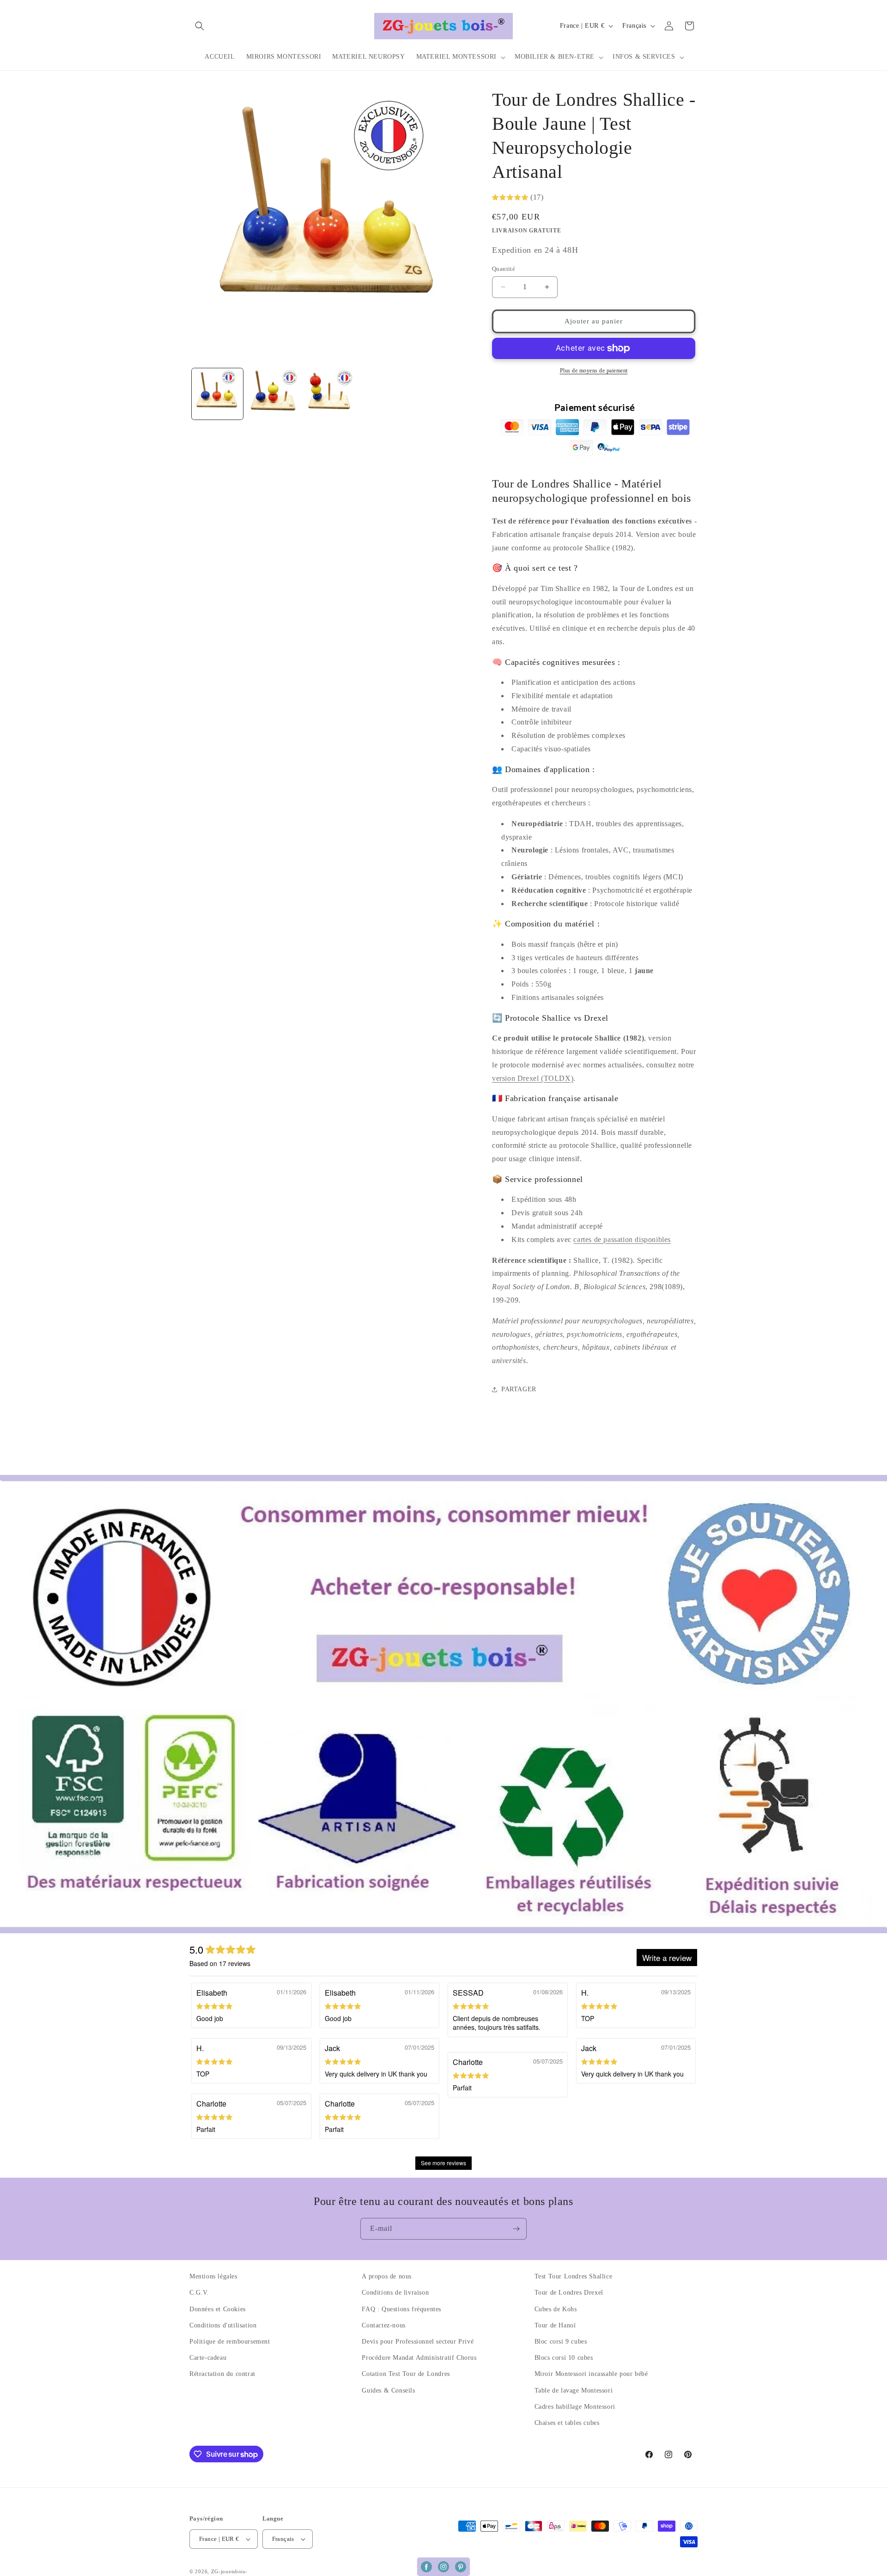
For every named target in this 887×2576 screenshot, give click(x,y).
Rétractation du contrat (222, 2374)
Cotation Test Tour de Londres (406, 2374)
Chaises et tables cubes (567, 2423)
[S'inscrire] (516, 2229)
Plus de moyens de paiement (594, 371)
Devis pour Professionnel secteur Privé (418, 2342)
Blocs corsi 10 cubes (564, 2358)
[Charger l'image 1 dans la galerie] (217, 394)
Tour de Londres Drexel (569, 2293)
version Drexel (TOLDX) (533, 1078)
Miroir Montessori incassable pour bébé (591, 2374)
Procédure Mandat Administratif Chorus (419, 2358)
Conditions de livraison (395, 2293)
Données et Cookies (218, 2309)
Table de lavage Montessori (574, 2390)
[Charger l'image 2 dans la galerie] (273, 394)
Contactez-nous (383, 2325)
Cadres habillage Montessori (575, 2407)
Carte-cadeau (208, 2358)
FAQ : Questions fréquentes (401, 2309)
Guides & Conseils (388, 2390)
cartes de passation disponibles (622, 1239)
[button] (200, 26)
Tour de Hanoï (555, 2325)
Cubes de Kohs (556, 2309)
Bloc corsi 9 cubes (561, 2342)
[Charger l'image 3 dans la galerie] (329, 394)
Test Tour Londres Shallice (574, 2276)
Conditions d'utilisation (223, 2325)
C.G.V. (199, 2293)
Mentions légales (213, 2276)
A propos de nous (387, 2276)
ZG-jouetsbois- (229, 2571)
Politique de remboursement (230, 2342)
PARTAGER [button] (519, 1389)
